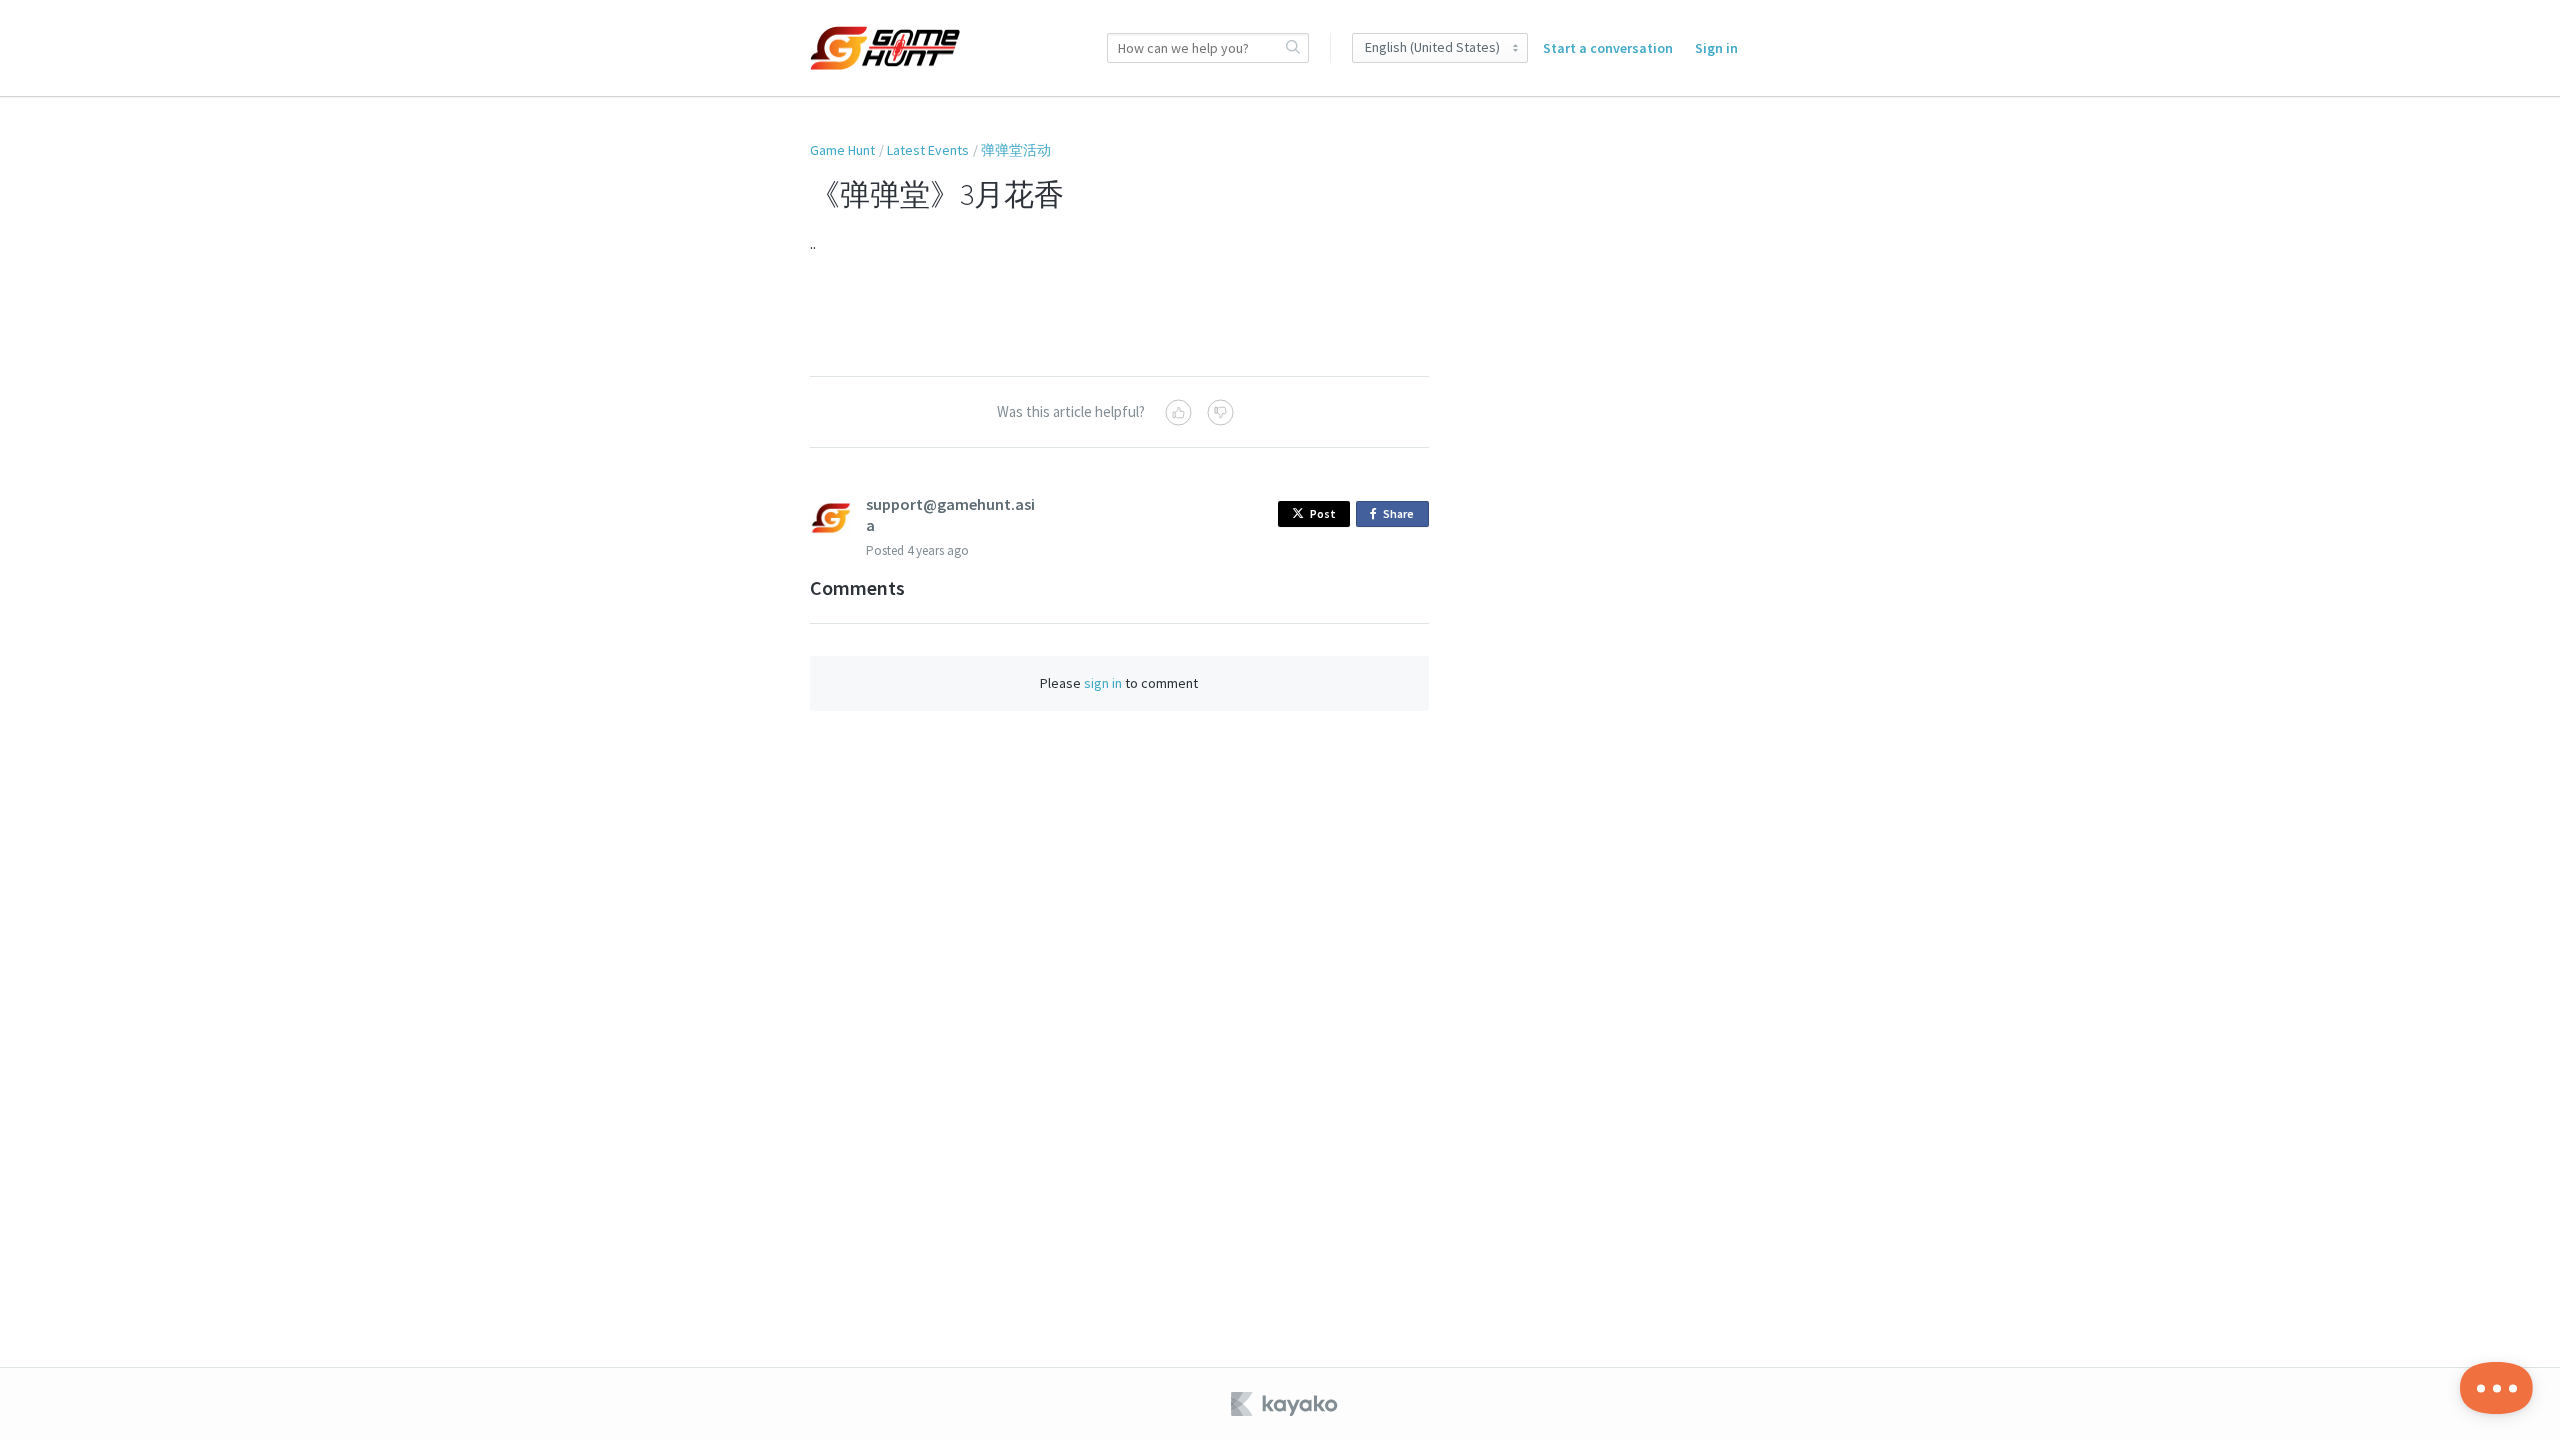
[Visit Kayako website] (1286, 1404)
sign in (1103, 683)
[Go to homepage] (885, 48)
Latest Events (928, 150)
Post (1323, 513)
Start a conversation (1608, 48)
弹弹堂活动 (1016, 150)
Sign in (1716, 48)
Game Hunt (842, 150)
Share (1402, 516)
